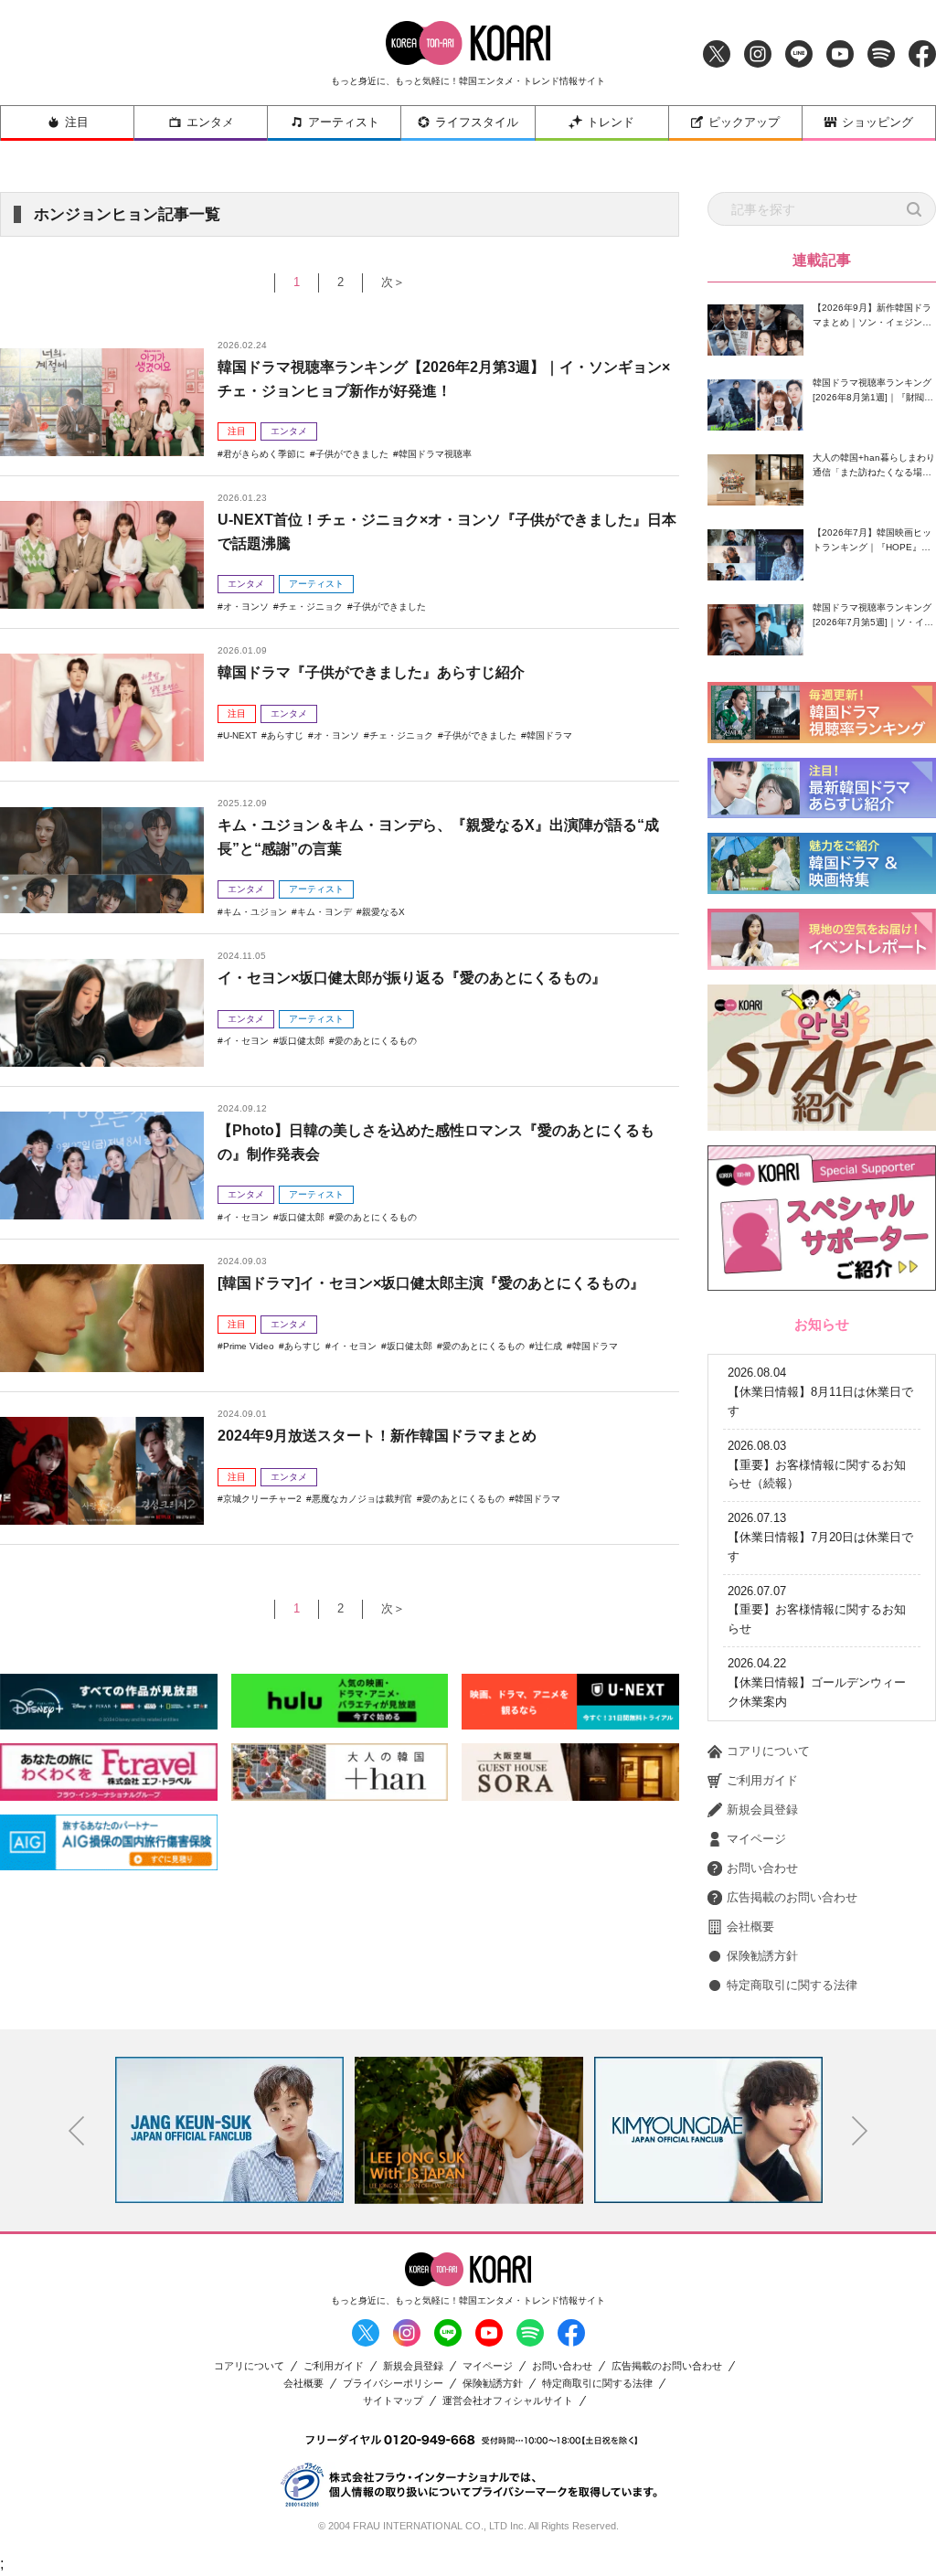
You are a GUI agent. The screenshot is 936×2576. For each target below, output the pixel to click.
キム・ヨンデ (324, 912)
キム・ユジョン (255, 912)
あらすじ (285, 735)
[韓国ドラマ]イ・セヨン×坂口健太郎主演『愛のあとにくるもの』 (431, 1283)
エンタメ (210, 122)
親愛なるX (383, 912)
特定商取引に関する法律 (792, 1985)
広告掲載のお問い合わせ (792, 1897)
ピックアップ (744, 122)
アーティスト (344, 122)
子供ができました (352, 454)
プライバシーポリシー (393, 2384)
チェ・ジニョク (311, 607)
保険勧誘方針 (762, 1956)
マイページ (756, 1839)
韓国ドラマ (549, 735)
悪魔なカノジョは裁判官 (362, 1499)
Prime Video (249, 1346)
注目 (77, 122)
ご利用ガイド (762, 1780)
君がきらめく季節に (264, 454)
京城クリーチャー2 (262, 1499)
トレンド (611, 122)
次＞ (393, 282)
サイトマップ (393, 2401)
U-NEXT (240, 735)
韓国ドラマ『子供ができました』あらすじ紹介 (371, 672)
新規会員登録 (762, 1810)
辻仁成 (548, 1346)
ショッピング (877, 122)
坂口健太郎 (302, 1041)
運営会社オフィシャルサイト (508, 2401)
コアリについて (768, 1751)
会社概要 (750, 1927)
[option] (229, 2130)
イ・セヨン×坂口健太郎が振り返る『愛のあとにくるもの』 (412, 978)
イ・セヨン (246, 1041)
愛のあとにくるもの (376, 1041)
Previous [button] (77, 2131)
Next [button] (860, 2131)
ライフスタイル (477, 122)
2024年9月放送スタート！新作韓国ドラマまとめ (377, 1436)
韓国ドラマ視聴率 (435, 454)
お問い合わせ (762, 1868)
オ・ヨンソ (246, 607)
